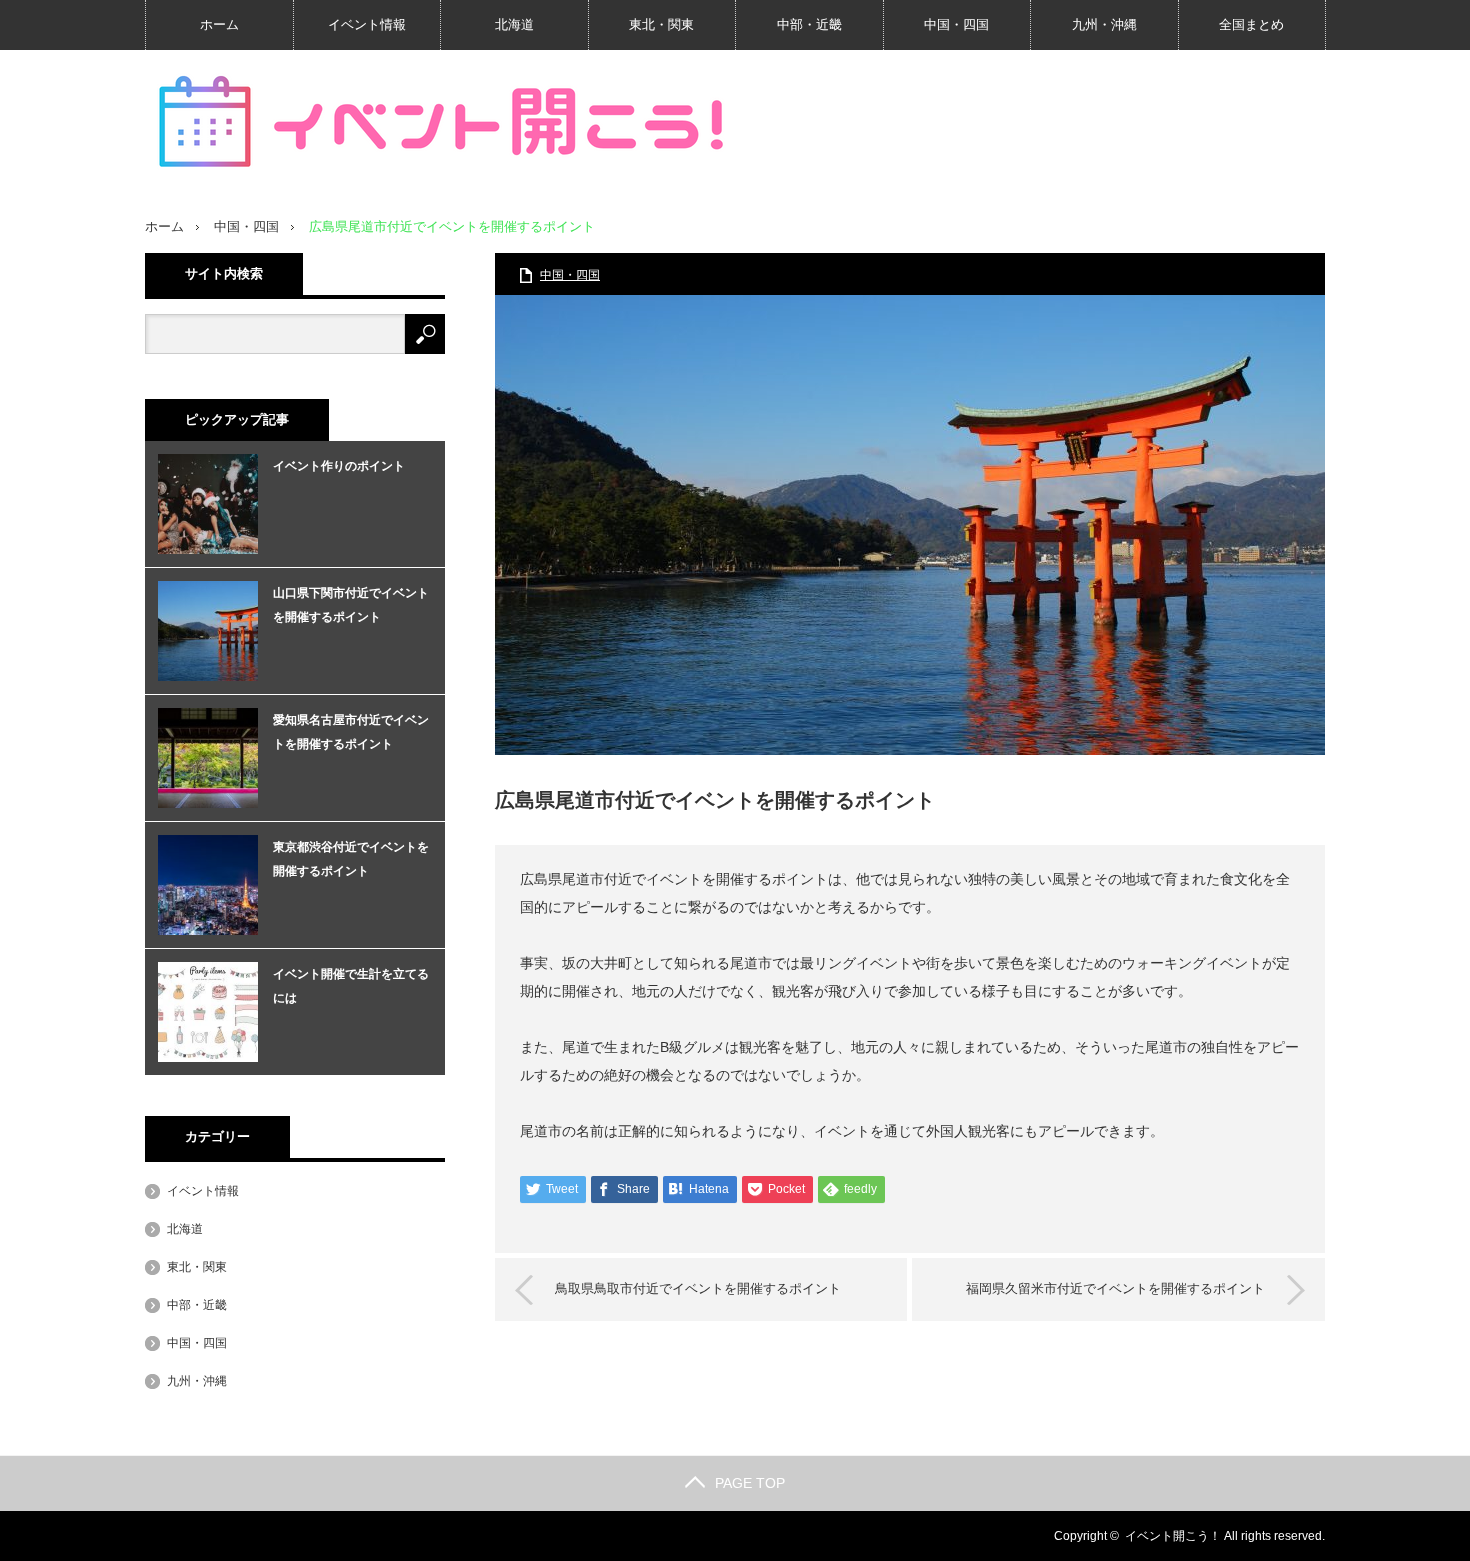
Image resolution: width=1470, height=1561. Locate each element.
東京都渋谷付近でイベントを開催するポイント (351, 859)
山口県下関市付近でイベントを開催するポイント (351, 605)
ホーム (219, 24)
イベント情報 (367, 24)
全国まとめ (1251, 24)
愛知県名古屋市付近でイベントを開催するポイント (351, 732)
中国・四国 (956, 24)
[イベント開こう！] (445, 122)
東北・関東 (661, 24)
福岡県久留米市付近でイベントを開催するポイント (1115, 1288)
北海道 (514, 24)
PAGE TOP (750, 1483)
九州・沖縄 (1104, 24)
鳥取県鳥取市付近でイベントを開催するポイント (698, 1288)
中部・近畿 (809, 24)
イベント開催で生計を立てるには (351, 986)
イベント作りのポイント (339, 466)
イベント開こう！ (1173, 1536)
